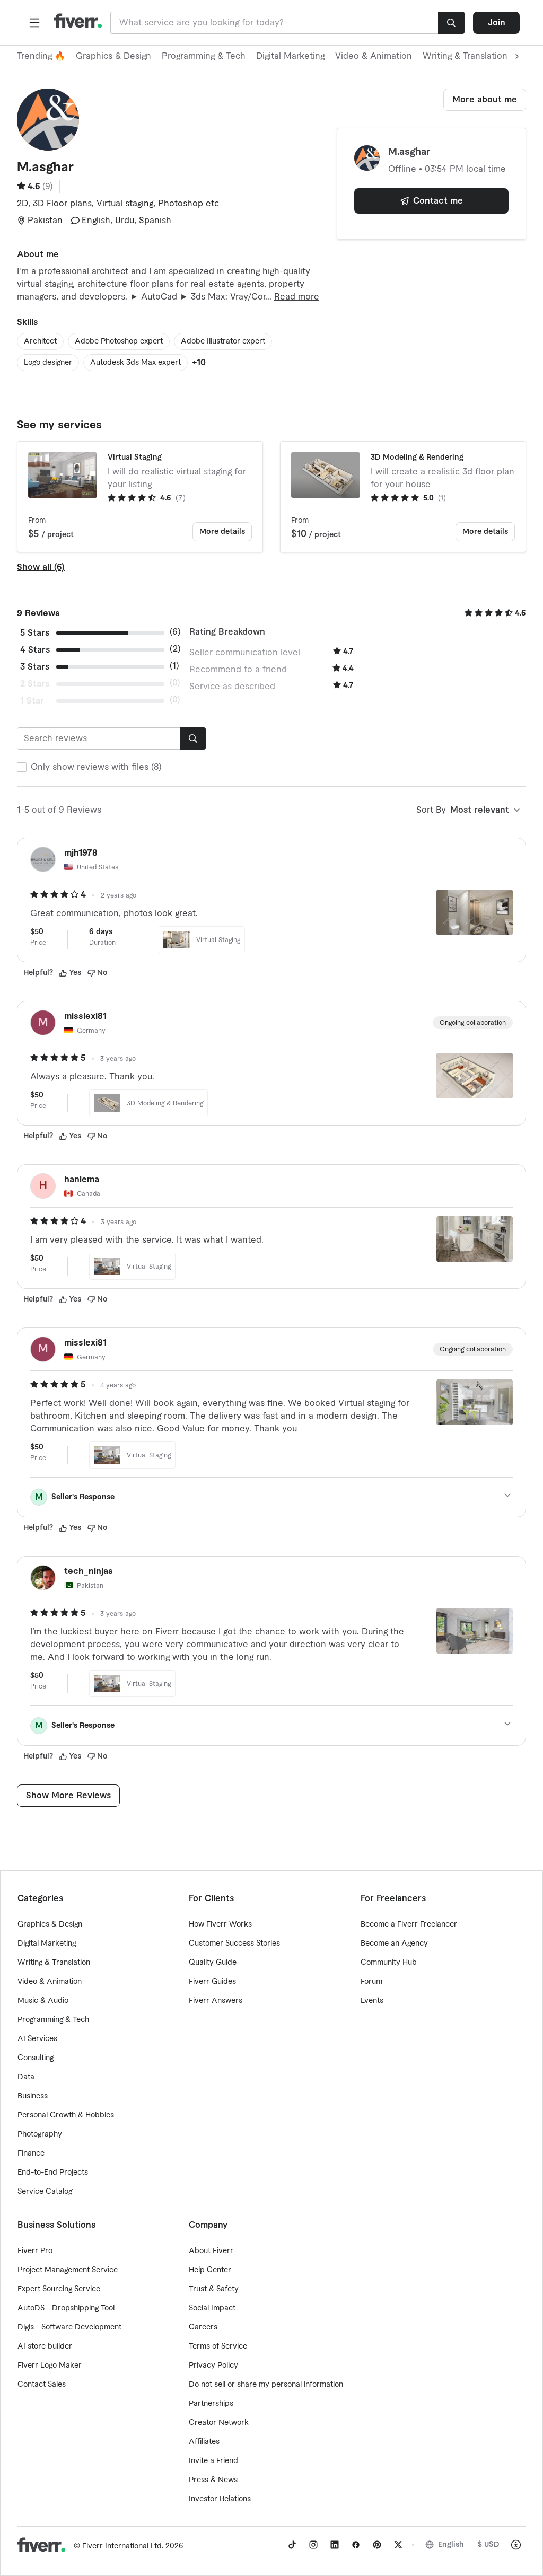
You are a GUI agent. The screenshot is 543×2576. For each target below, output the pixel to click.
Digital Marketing (290, 56)
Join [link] (497, 23)
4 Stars (35, 650)
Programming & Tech (204, 56)
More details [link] (222, 532)
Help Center (210, 2270)
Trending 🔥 (41, 56)
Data (26, 2077)
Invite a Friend (213, 2461)
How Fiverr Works (220, 1924)
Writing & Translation (54, 1963)
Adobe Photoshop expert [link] (119, 341)
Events (372, 2001)
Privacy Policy (213, 2366)
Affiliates (204, 2442)
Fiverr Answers (216, 2001)
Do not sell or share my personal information (266, 2385)
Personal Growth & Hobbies (66, 2115)
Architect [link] (40, 341)
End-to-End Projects (53, 2173)
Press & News (213, 2480)
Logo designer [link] (48, 363)
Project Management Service (68, 2270)
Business (33, 2096)
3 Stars (35, 667)
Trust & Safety (214, 2289)
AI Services (37, 2039)
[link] (292, 2545)
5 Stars (35, 633)
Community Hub (389, 1963)
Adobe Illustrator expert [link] (223, 341)
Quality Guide (213, 1963)
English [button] (451, 2545)
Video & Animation (374, 56)
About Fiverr (211, 2251)
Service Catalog (45, 2192)
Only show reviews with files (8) (96, 767)
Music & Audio (43, 2001)
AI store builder (45, 2346)
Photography (40, 2134)
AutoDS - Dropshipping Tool (66, 2308)
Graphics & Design (113, 56)
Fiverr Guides (212, 1982)
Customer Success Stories (234, 1944)
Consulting (36, 2058)
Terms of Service (218, 2346)
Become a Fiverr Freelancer (409, 1924)
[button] (34, 23)
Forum (371, 1982)
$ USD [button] (489, 2545)
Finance (31, 2153)
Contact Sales (42, 2385)
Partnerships (211, 2404)
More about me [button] (485, 100)
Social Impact (212, 2308)
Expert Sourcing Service (59, 2289)
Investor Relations (220, 2499)
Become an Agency (394, 1944)
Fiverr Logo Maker (50, 2366)
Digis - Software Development (69, 2327)
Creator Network (219, 2423)
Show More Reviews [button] (68, 1796)
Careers (203, 2327)
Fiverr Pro (35, 2251)
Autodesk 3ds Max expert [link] (135, 363)
